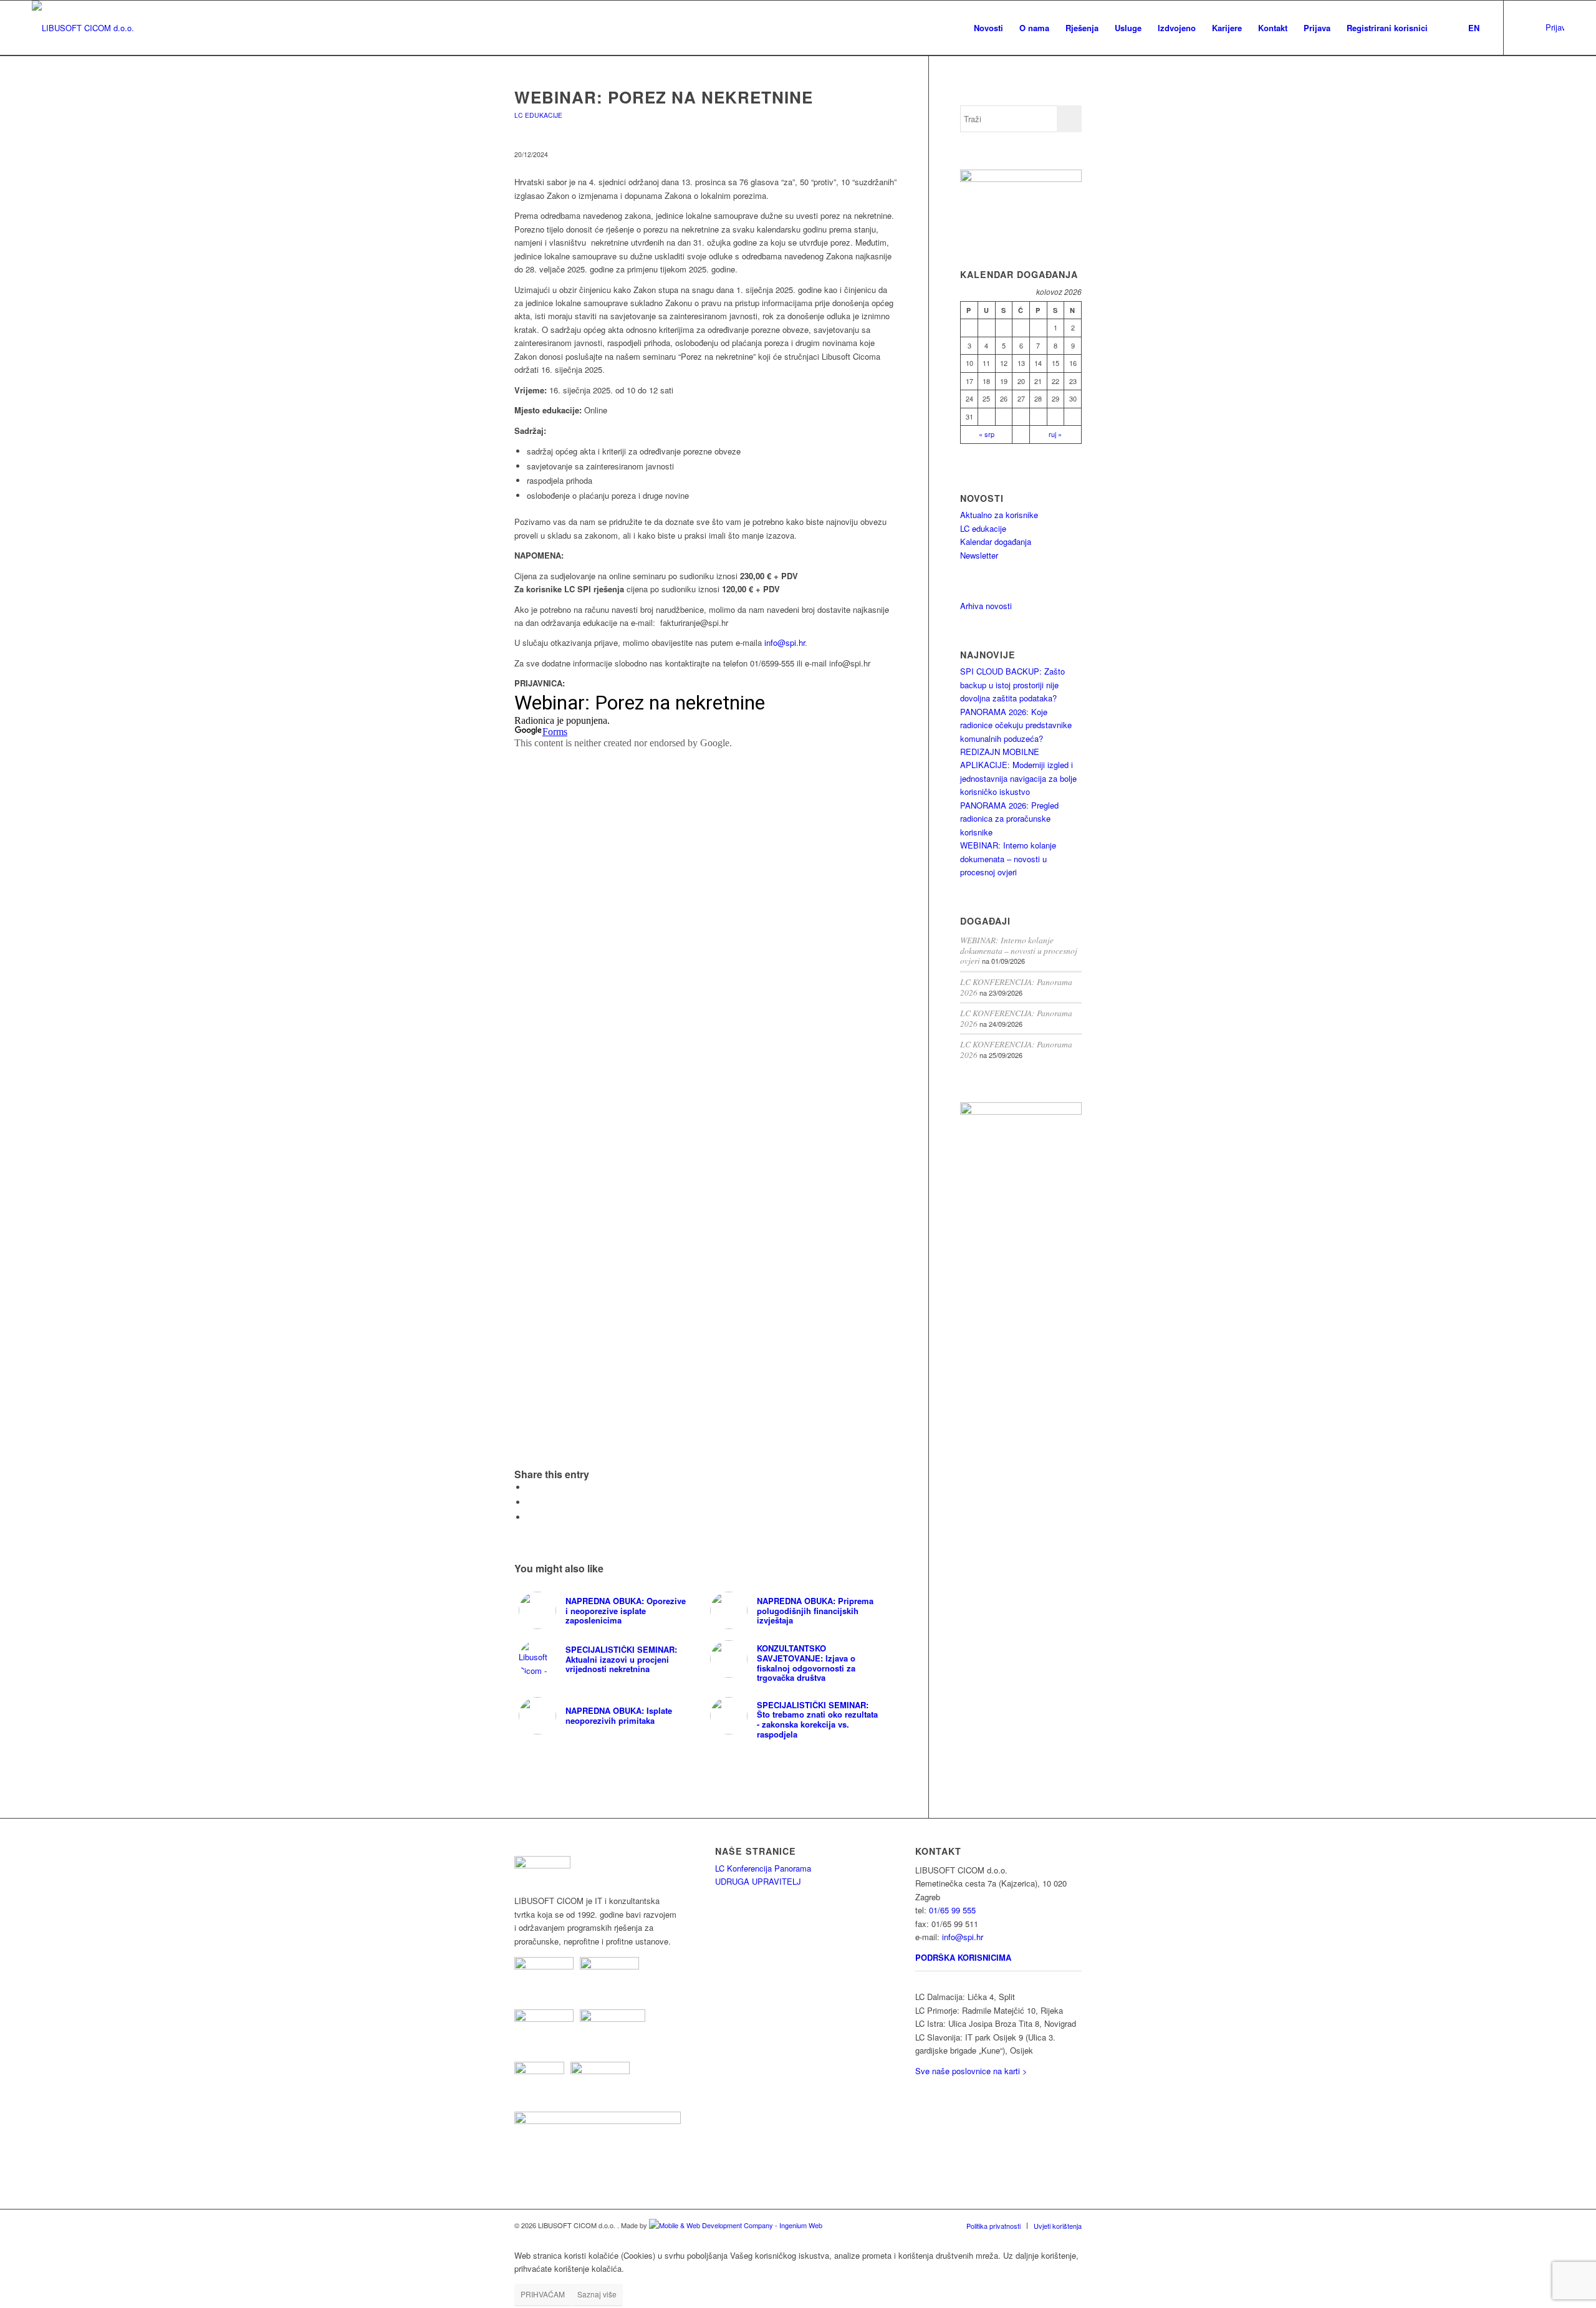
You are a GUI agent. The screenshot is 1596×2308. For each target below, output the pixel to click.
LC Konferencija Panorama (763, 1868)
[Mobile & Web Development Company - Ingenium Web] (736, 2225)
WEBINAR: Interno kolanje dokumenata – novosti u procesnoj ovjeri (1008, 858)
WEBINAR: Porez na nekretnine (664, 97)
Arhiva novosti (986, 606)
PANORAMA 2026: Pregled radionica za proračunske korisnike (1009, 819)
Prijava (1555, 27)
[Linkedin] (1523, 27)
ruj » (1055, 434)
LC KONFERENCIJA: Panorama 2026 (1016, 987)
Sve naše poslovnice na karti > (971, 2071)
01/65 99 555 (952, 1910)
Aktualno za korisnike (999, 515)
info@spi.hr (785, 642)
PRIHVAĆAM (543, 2294)
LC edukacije (983, 528)
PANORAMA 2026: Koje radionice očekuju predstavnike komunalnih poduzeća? (1016, 725)
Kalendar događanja (996, 541)
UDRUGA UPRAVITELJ (758, 1881)
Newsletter (979, 555)
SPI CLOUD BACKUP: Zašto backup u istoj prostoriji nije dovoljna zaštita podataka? (1012, 685)
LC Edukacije (538, 115)
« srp (987, 434)
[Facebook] (1542, 27)
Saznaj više (597, 2294)
